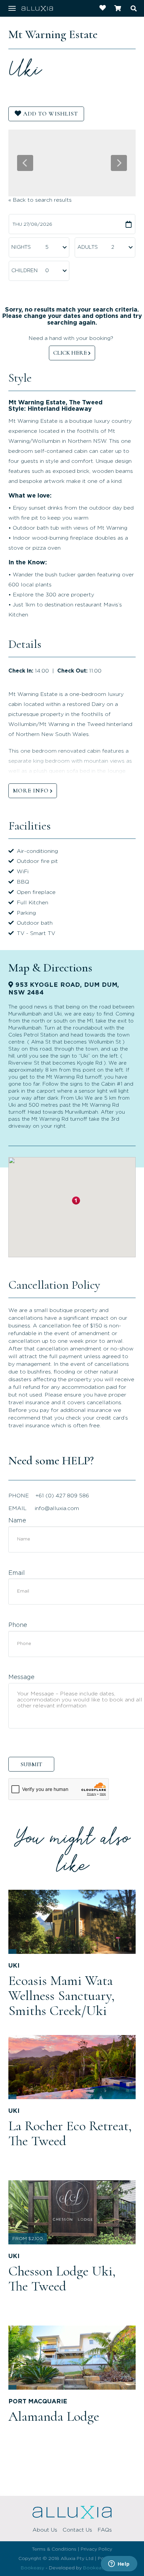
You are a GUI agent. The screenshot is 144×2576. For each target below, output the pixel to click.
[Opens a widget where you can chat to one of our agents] (119, 2564)
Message (21, 1677)
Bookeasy (32, 2568)
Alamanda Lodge (54, 2416)
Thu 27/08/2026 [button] (32, 224)
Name (17, 1521)
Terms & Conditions (54, 2549)
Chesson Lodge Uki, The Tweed (62, 2279)
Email (17, 1573)
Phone (18, 1625)
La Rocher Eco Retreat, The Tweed (70, 2133)
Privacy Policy (96, 2549)
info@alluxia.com (57, 1508)
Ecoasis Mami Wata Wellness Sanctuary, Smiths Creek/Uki (61, 1996)
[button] (76, 1201)
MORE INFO (31, 790)
